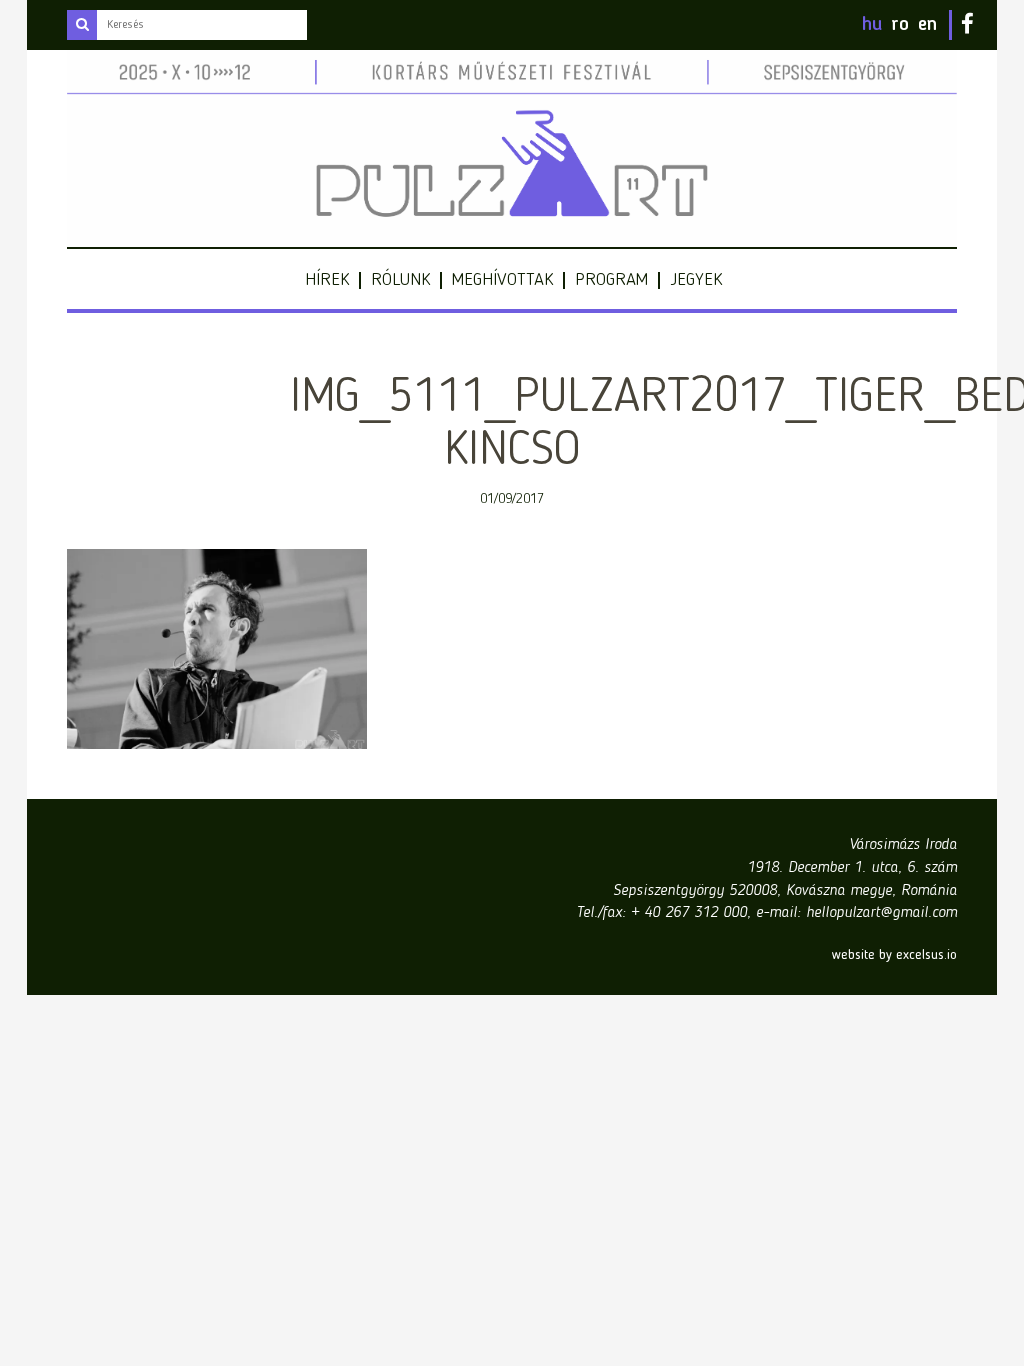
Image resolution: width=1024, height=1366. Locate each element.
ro (900, 25)
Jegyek (696, 280)
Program (611, 280)
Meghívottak (502, 280)
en (927, 25)
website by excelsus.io (894, 955)
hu (872, 25)
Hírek (327, 280)
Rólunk (400, 280)
